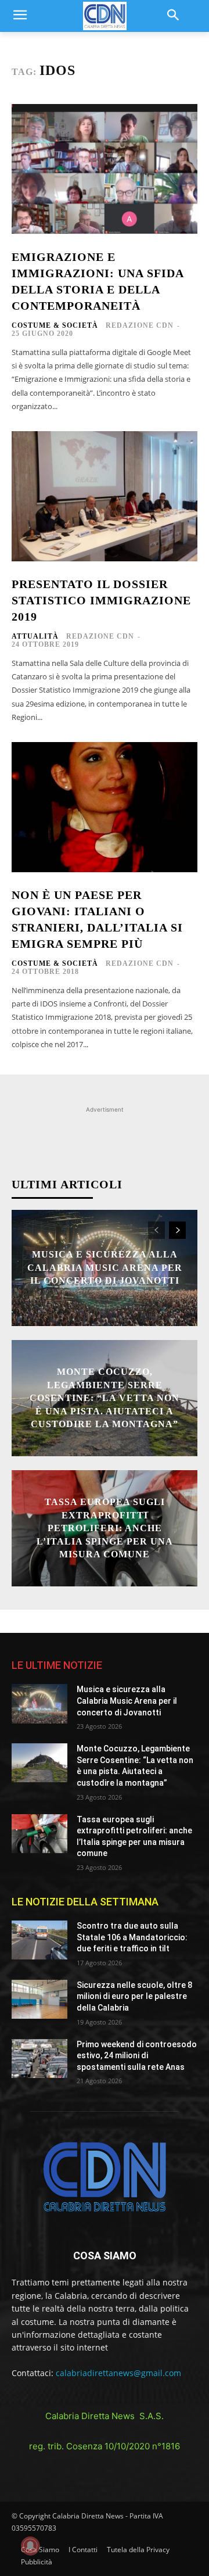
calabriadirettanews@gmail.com (118, 2373)
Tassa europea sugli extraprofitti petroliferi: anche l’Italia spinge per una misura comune (105, 1528)
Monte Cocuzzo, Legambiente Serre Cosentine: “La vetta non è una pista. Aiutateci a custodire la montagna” (105, 1398)
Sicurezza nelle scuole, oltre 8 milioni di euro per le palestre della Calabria (134, 1996)
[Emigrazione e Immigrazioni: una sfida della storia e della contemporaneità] (105, 169)
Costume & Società (55, 325)
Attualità (35, 636)
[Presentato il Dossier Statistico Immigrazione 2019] (105, 496)
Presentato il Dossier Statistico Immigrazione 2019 (101, 600)
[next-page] (177, 1230)
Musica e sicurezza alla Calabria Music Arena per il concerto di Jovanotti (105, 1268)
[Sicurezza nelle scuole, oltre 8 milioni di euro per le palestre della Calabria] (39, 1999)
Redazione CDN (140, 325)
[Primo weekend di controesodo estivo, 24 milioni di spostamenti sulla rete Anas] (39, 2059)
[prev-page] (156, 1230)
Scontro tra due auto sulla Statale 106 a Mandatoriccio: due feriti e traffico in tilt (132, 1937)
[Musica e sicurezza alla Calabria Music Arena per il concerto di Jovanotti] (39, 1703)
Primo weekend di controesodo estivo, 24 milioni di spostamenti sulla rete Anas (137, 2056)
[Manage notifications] (30, 2546)
